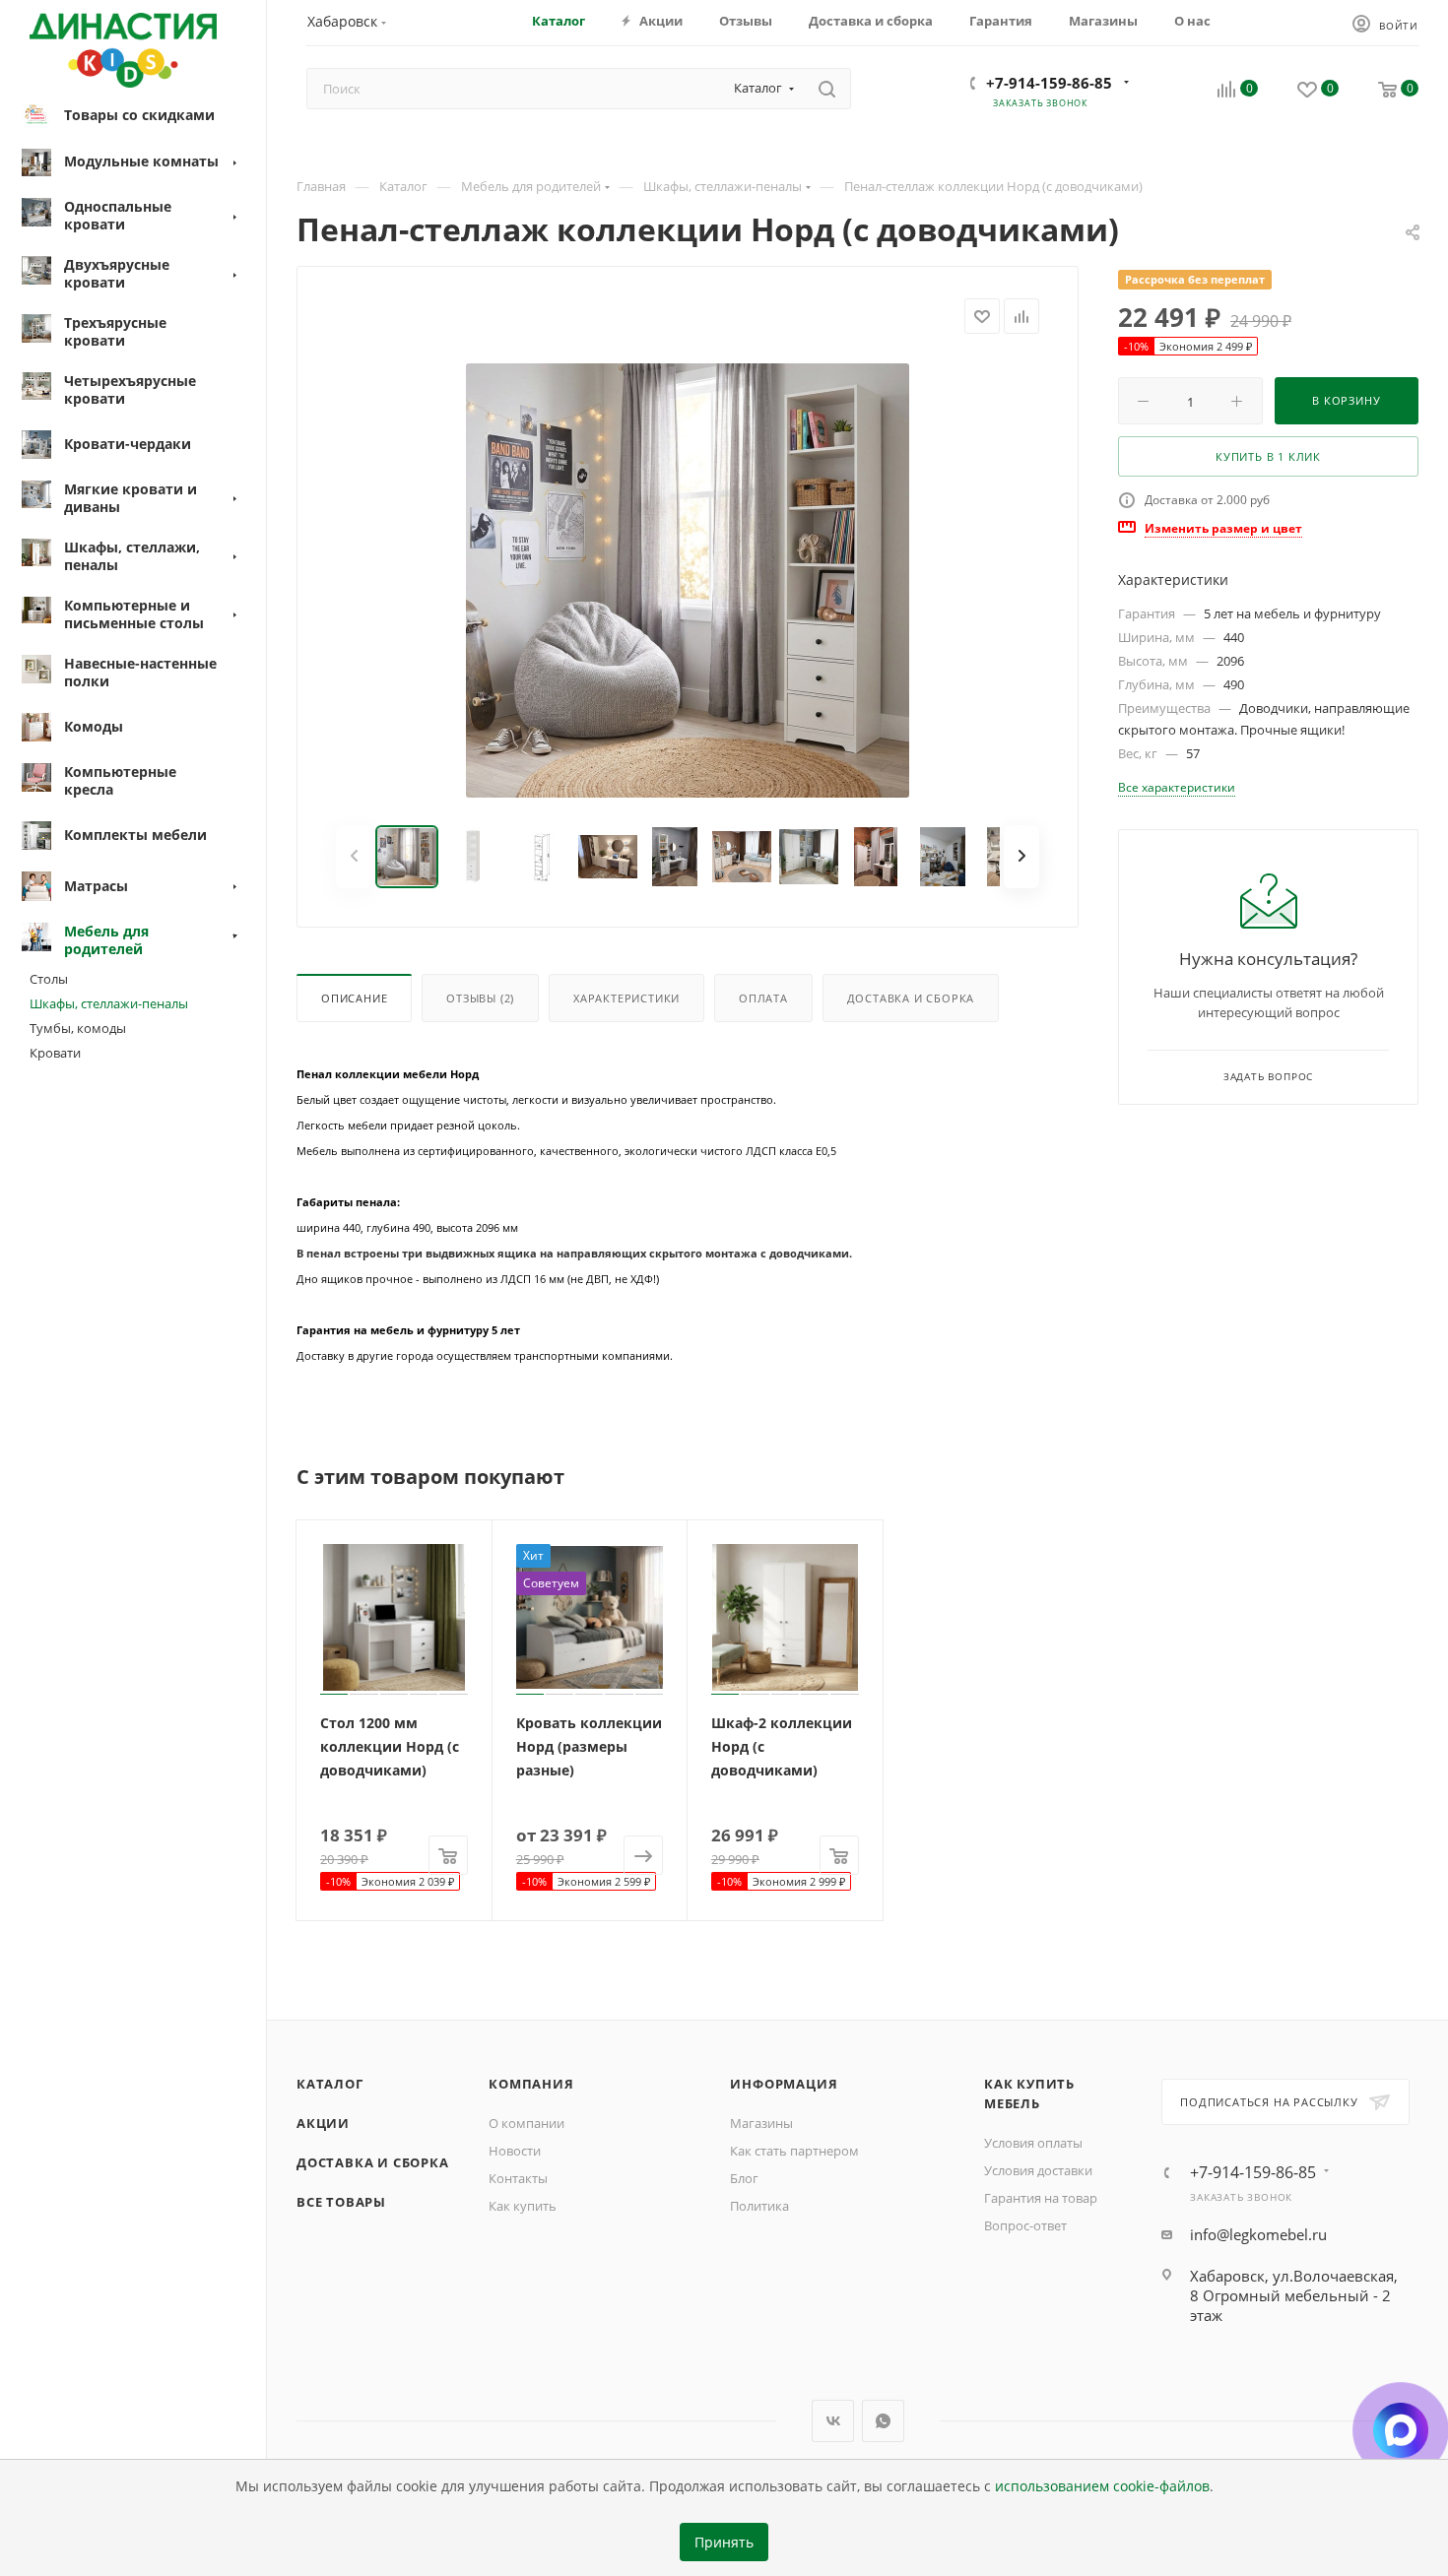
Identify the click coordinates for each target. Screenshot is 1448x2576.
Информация (784, 2084)
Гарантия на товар (1041, 2198)
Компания (531, 2084)
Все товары (341, 2202)
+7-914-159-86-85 (1049, 83)
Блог (744, 2178)
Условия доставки (1038, 2170)
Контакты (518, 2178)
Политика (759, 2206)
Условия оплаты (1033, 2143)
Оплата (763, 998)
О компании (527, 2123)
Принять (724, 2543)
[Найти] (827, 89)
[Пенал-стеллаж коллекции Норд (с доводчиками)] (688, 580)
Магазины (761, 2123)
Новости (515, 2151)
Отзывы (480, 998)
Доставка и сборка (911, 998)
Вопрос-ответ (1025, 2225)
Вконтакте (833, 2421)
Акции (323, 2123)
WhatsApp (883, 2421)
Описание (354, 998)
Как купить (523, 2206)
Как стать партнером (794, 2151)
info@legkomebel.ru (1258, 2234)
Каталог (330, 2084)
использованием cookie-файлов (1102, 2486)
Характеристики (626, 998)
